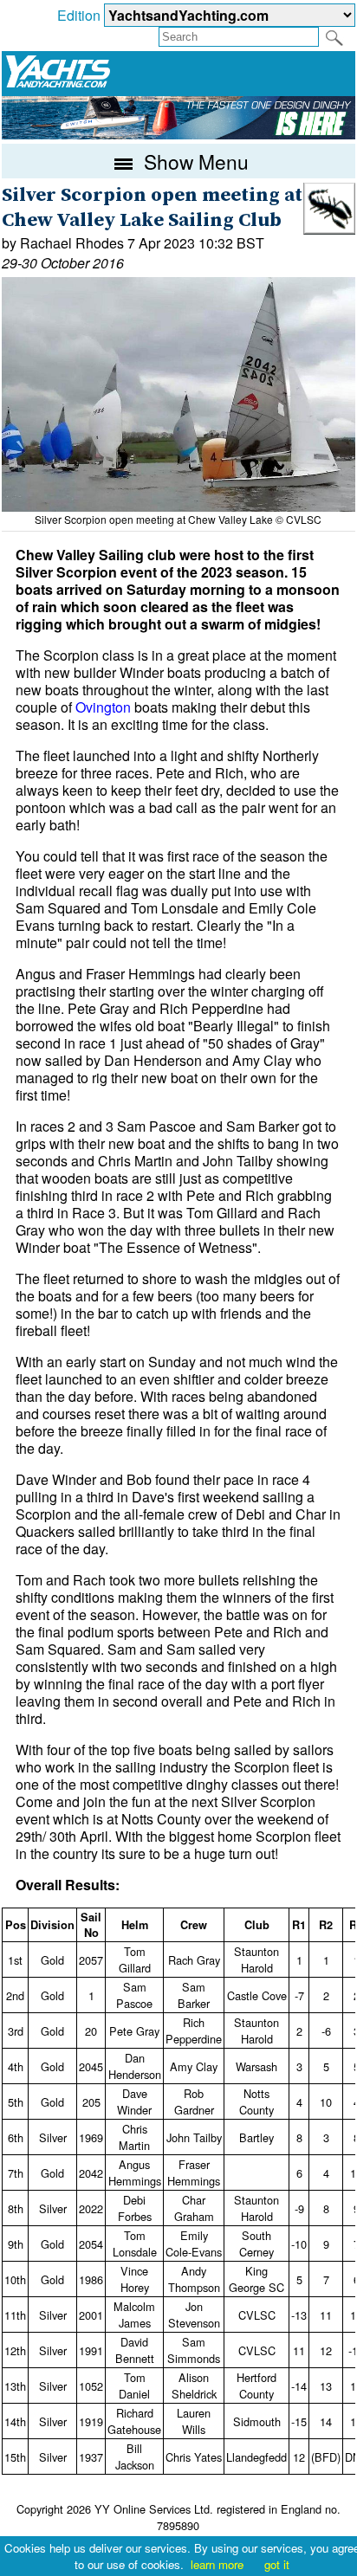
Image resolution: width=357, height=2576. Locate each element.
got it (277, 2564)
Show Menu (194, 161)
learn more (217, 2564)
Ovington (103, 707)
